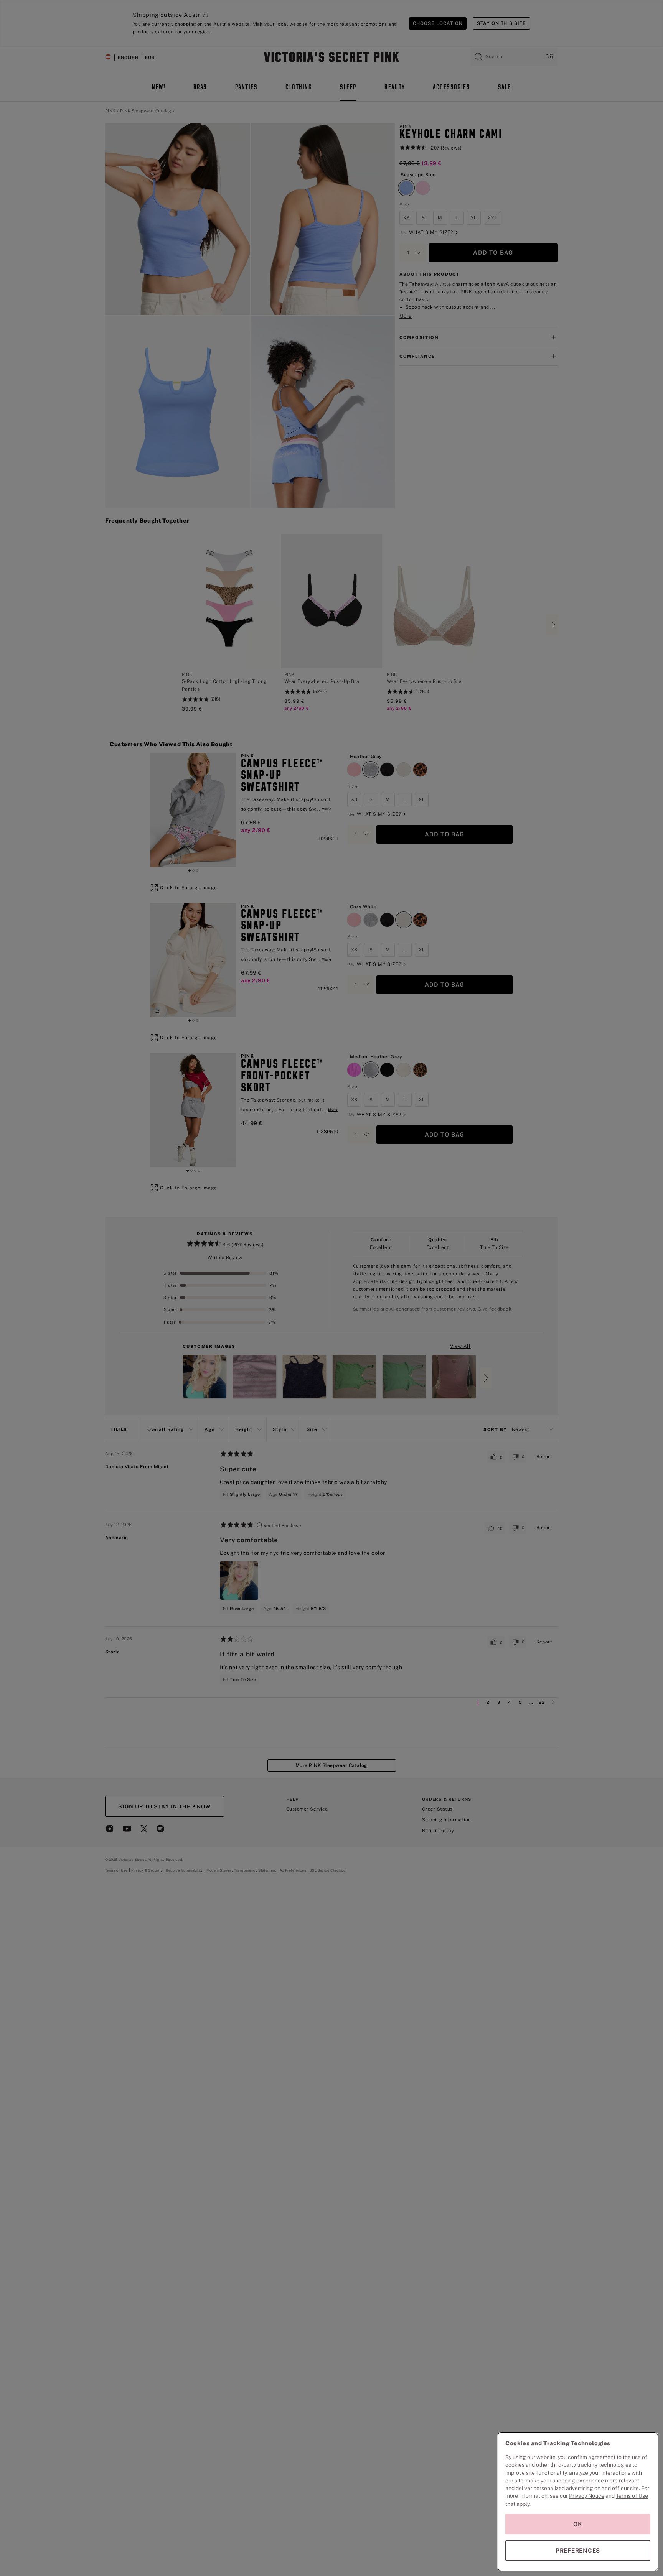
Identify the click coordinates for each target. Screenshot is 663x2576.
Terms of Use (632, 2496)
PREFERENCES (578, 2551)
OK (578, 2524)
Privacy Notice (587, 2496)
